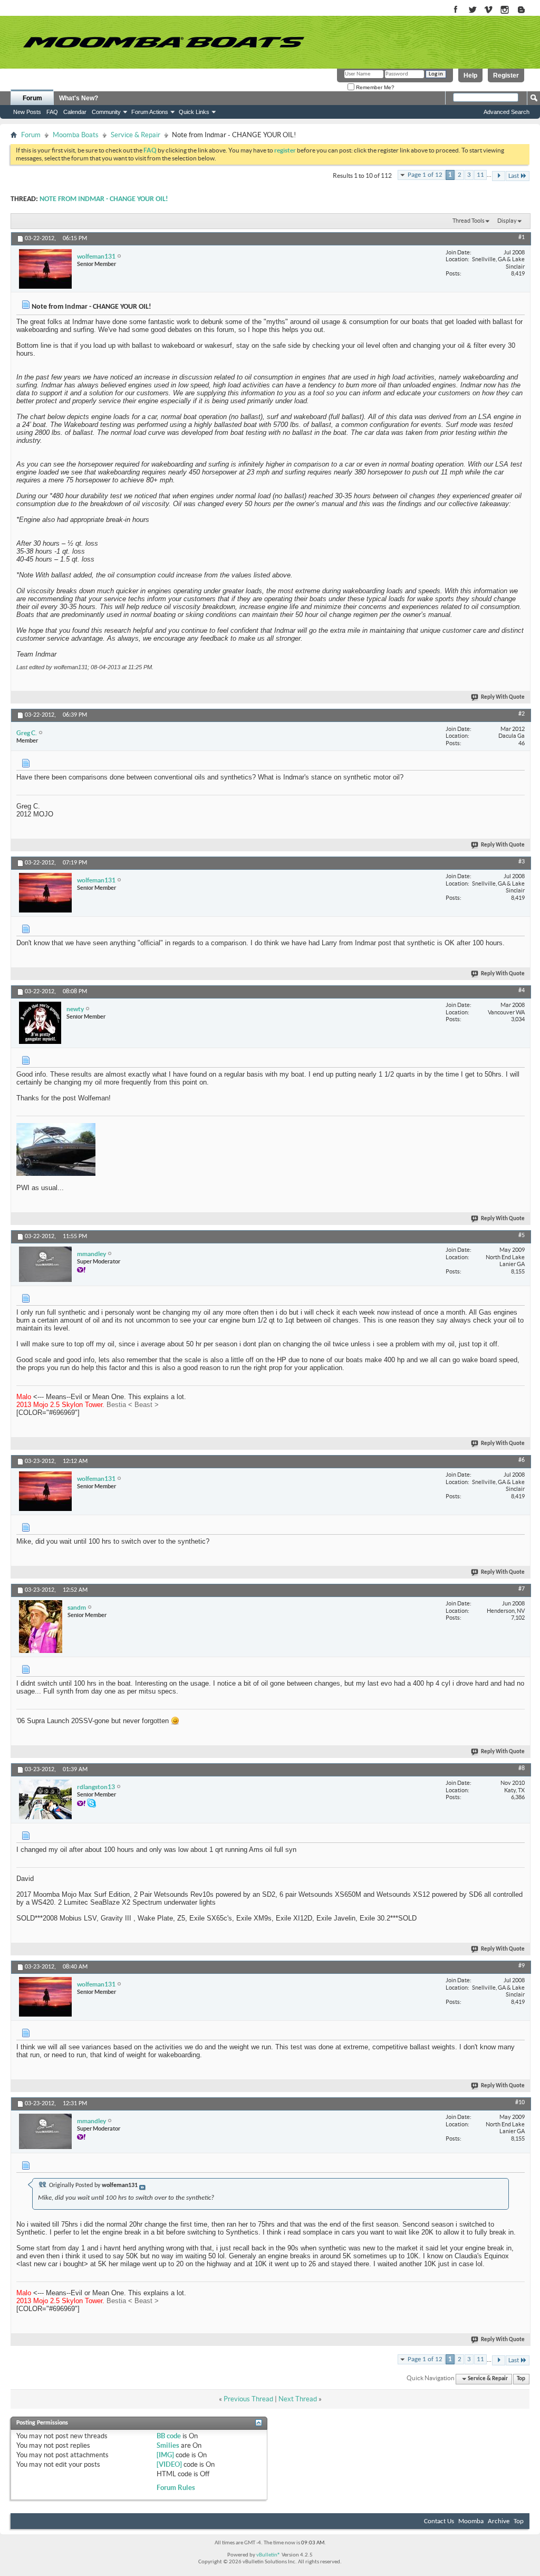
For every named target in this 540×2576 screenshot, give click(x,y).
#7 (522, 1589)
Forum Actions (150, 112)
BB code (169, 2436)
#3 (522, 862)
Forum (32, 98)
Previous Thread (248, 2399)
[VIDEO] (169, 2464)
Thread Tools (469, 221)
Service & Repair (136, 135)
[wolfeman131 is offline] (45, 269)
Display (507, 221)
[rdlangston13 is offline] (45, 1799)
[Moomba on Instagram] (505, 10)
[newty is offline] (40, 1023)
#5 (522, 1235)
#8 (522, 1769)
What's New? (79, 98)
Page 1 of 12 (425, 175)
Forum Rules (176, 2488)
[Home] (163, 42)
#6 (522, 1460)
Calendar (75, 112)
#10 (520, 2103)
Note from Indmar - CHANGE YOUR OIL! (104, 199)
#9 (522, 1966)
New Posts (27, 112)
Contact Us (439, 2521)
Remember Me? (374, 87)
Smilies (168, 2445)
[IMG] (165, 2455)
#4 (522, 991)
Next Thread (298, 2399)
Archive (499, 2521)
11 (480, 175)
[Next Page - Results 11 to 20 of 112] (499, 176)
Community (106, 112)
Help (470, 75)
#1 (522, 237)
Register (506, 75)
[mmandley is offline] (45, 1264)
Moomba (471, 2521)
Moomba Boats (76, 135)
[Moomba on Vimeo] (489, 10)
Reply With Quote (503, 697)
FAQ (52, 112)
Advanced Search (507, 112)
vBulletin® (268, 2555)
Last (514, 176)
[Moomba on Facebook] (456, 10)
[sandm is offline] (41, 1627)
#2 (522, 714)
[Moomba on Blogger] (527, 10)
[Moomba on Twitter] (472, 10)
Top (521, 2379)
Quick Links (194, 112)
